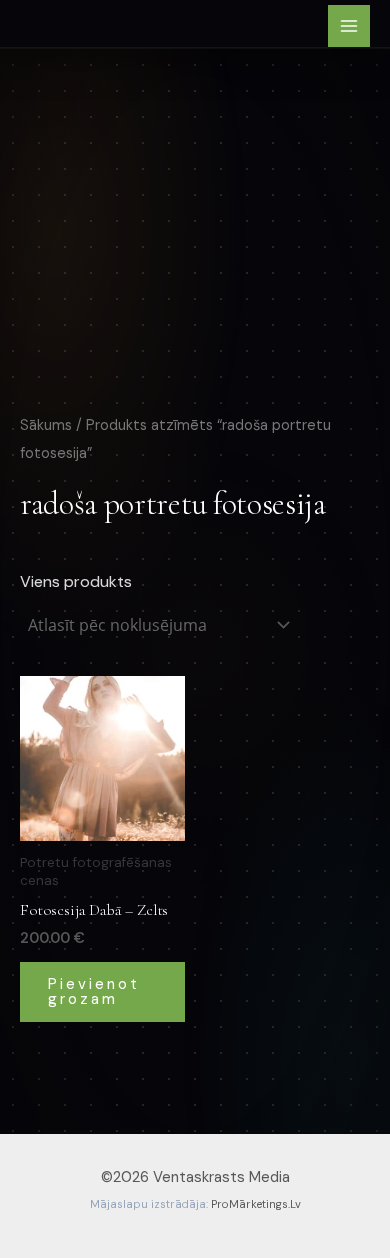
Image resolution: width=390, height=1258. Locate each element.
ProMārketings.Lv (256, 1204)
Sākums (46, 425)
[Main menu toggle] (349, 26)
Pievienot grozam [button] (94, 991)
